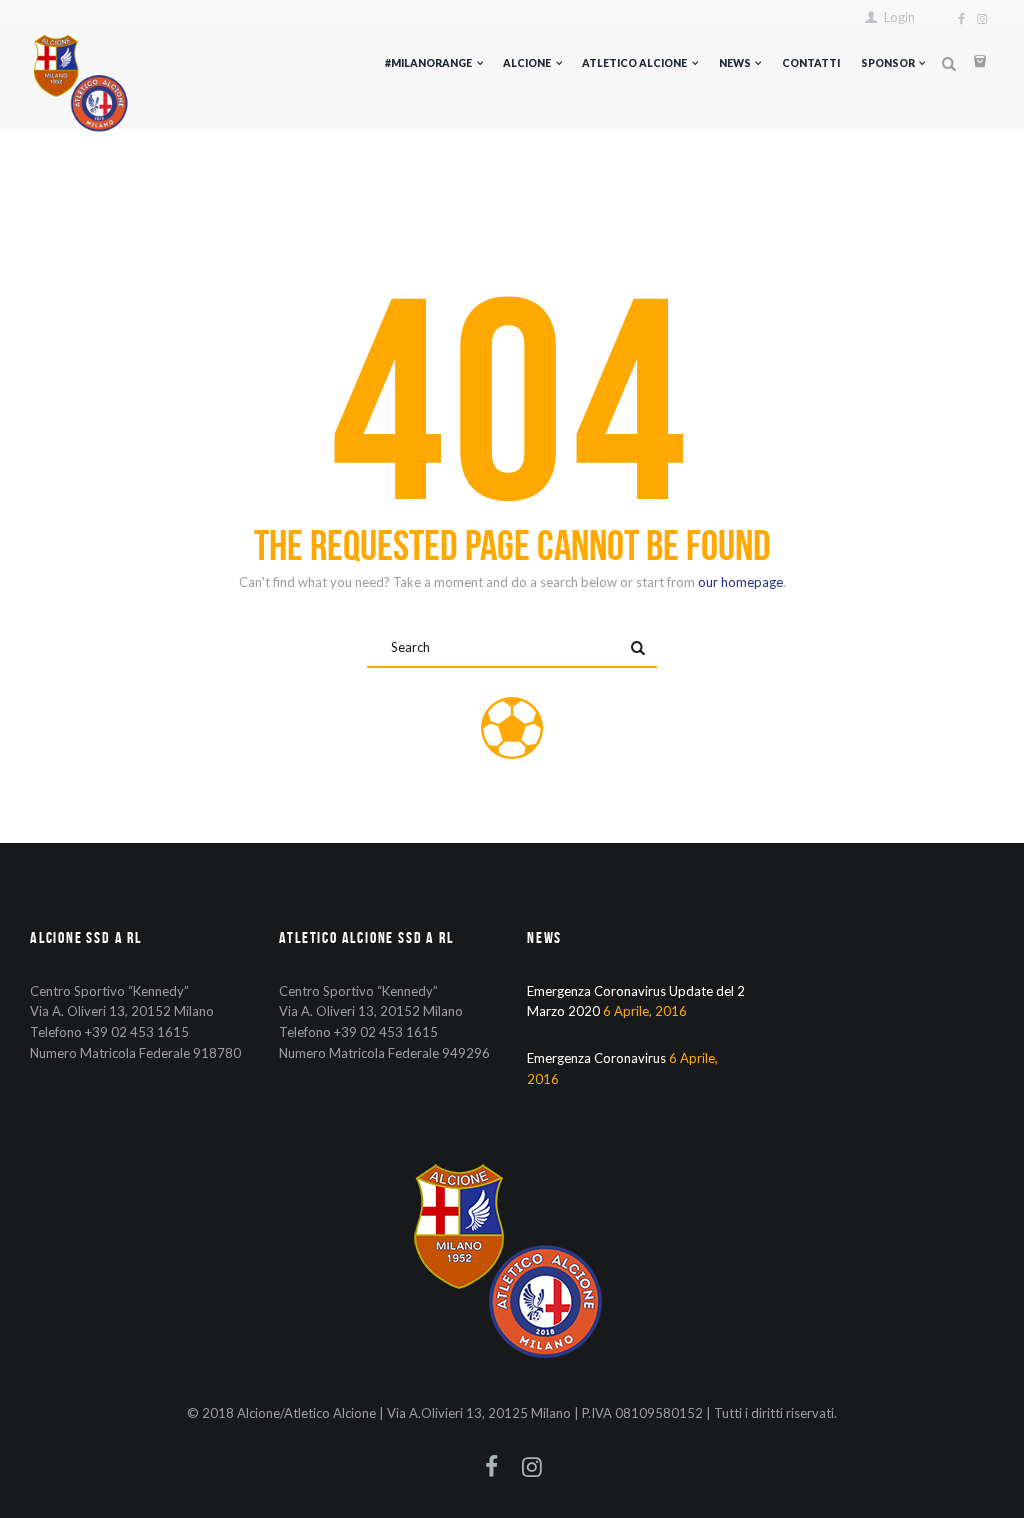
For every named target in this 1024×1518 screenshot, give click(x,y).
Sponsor (888, 63)
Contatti (811, 63)
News (735, 63)
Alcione (527, 63)
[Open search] (948, 64)
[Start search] (638, 649)
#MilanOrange (428, 63)
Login (899, 17)
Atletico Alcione (634, 63)
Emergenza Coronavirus (596, 1058)
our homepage (740, 582)
